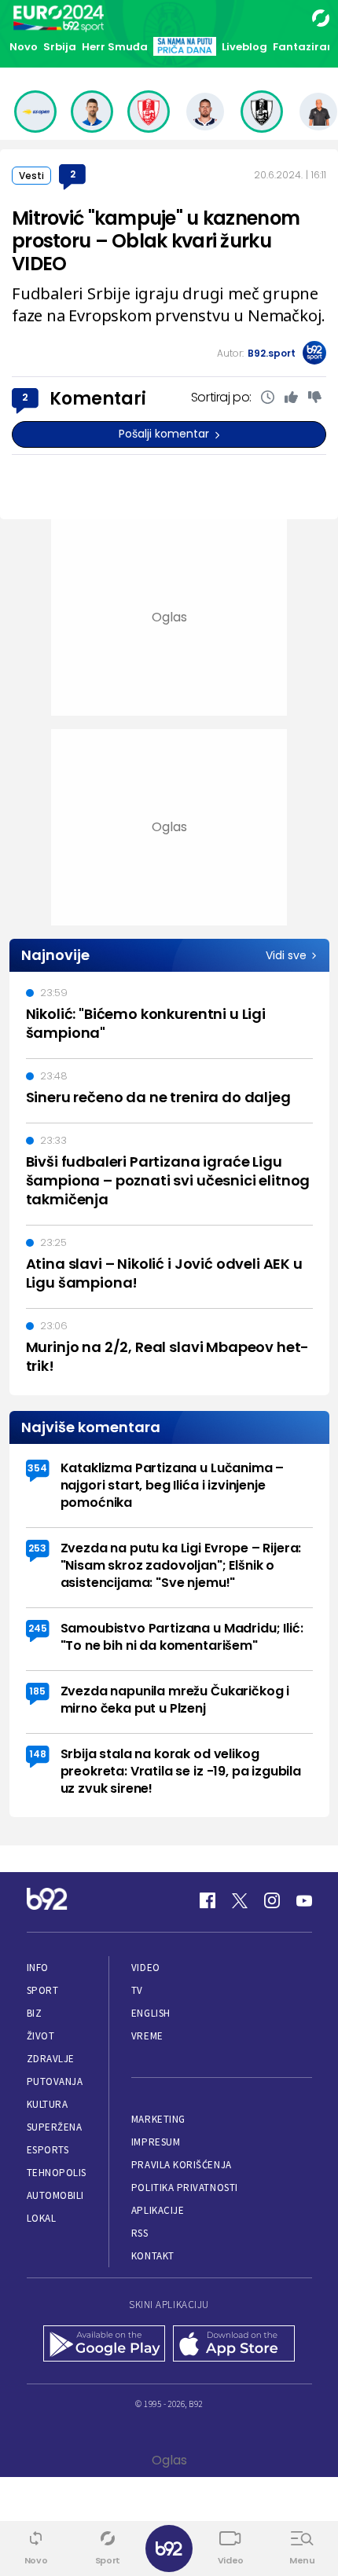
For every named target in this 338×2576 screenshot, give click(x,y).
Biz (35, 2013)
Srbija (60, 47)
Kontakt (153, 2256)
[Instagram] (272, 1900)
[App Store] (234, 2345)
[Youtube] (304, 1900)
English (151, 2013)
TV (137, 1990)
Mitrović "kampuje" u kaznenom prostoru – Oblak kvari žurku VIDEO (156, 241)
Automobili (55, 2195)
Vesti (31, 176)
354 (37, 1468)
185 (37, 1691)
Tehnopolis (57, 2173)
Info (38, 1968)
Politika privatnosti (185, 2188)
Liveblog (244, 47)
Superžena (55, 2127)
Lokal (42, 2218)
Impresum (156, 2142)
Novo (24, 47)
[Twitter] (240, 1900)
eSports (48, 2150)
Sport (43, 1990)
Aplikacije (158, 2210)
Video (146, 1968)
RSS (140, 2233)
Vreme (147, 2036)
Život (41, 2036)
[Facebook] (208, 1900)
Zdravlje (51, 2059)
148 (38, 1754)
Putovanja (55, 2081)
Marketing (158, 2119)
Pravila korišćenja (182, 2165)
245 (38, 1628)
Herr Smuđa (115, 47)
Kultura (48, 2104)
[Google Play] (104, 2345)
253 (37, 1548)
